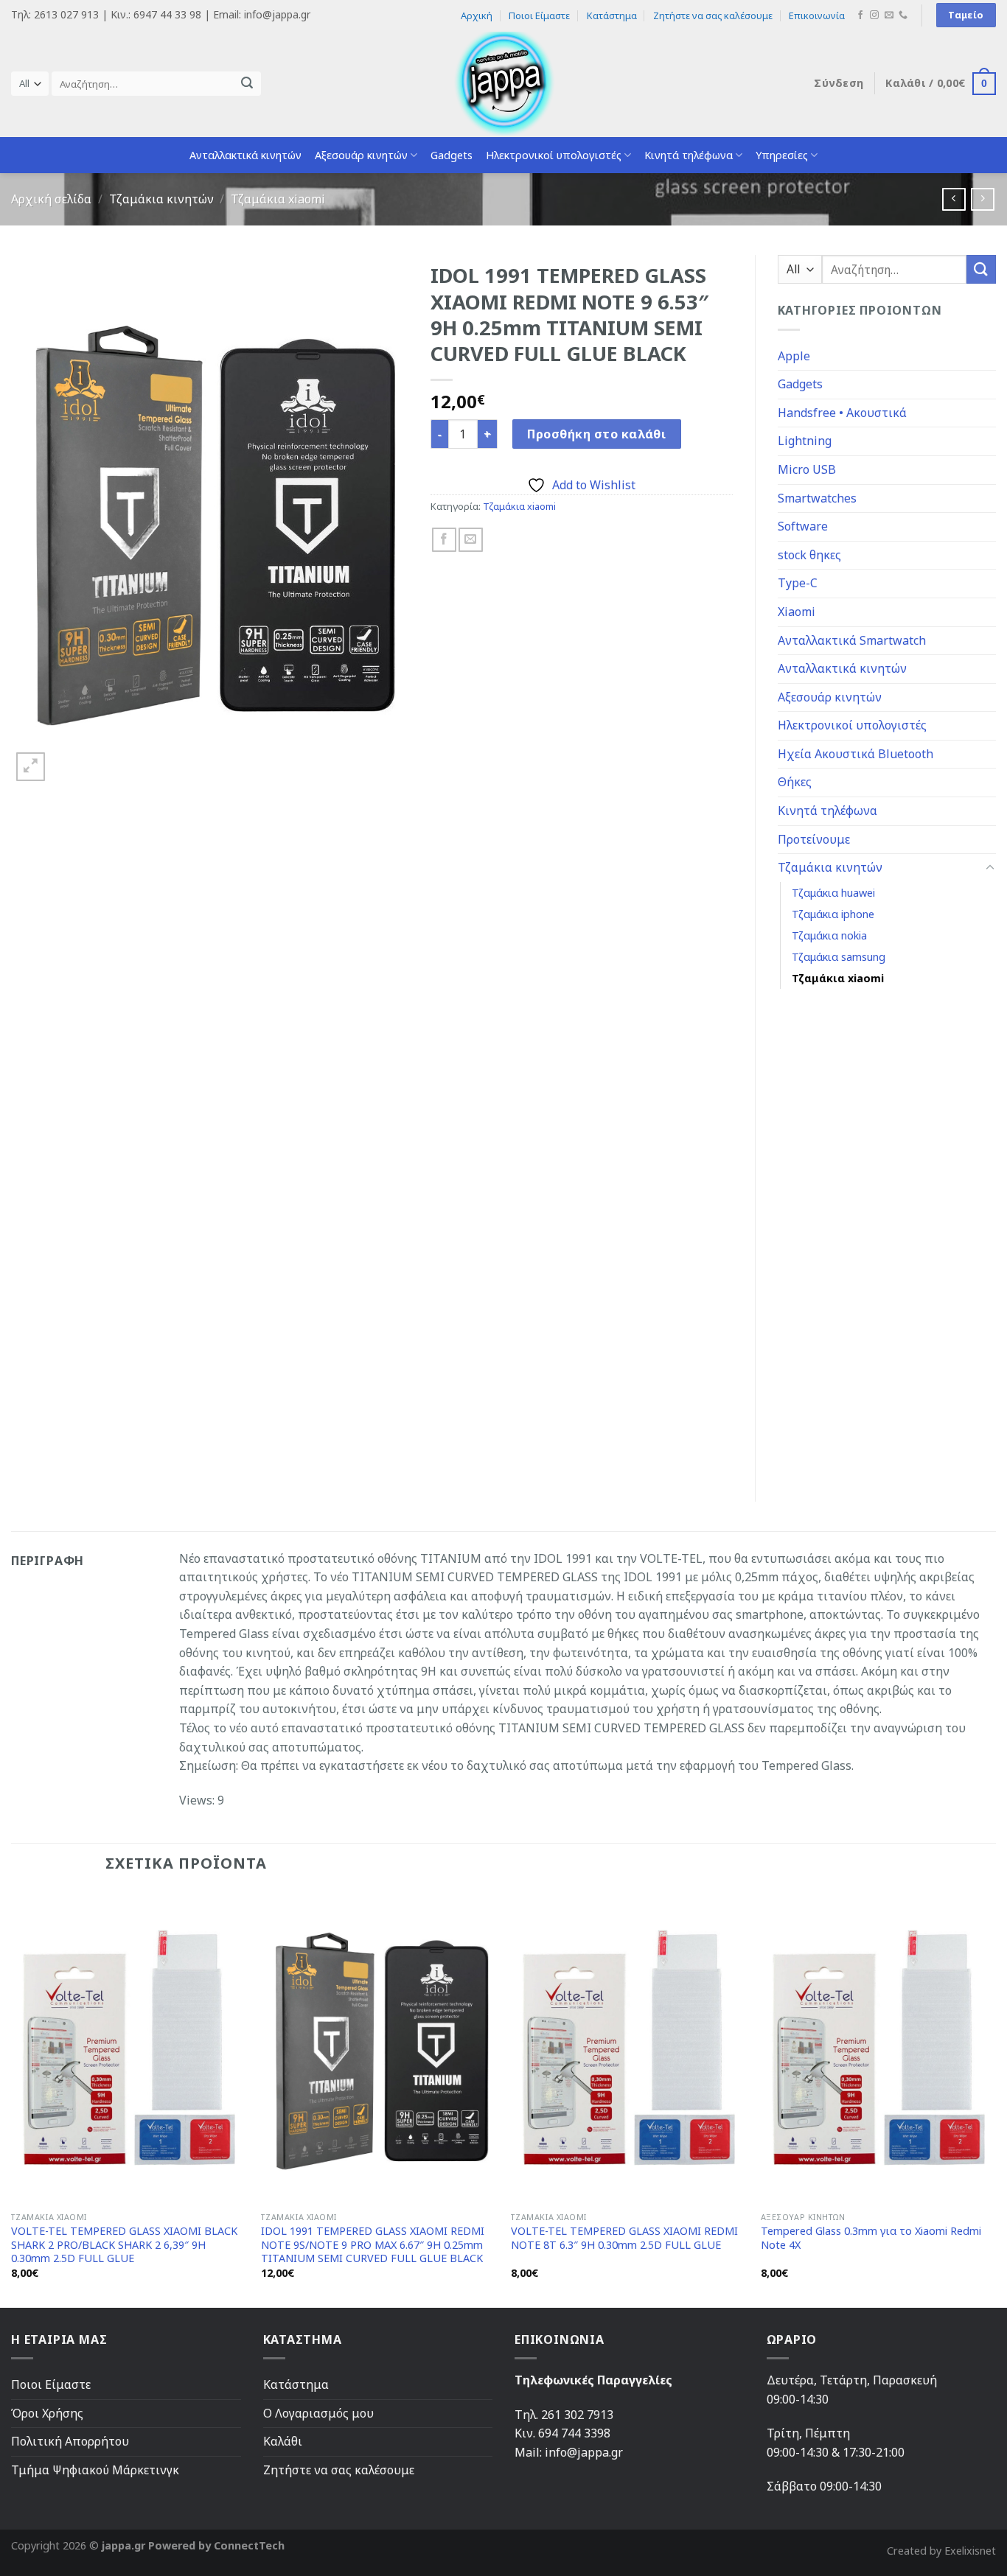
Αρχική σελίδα (51, 199)
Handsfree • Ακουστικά (842, 413)
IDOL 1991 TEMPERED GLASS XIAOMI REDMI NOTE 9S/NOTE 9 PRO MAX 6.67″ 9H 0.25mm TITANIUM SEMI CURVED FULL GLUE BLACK (373, 2245)
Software (803, 526)
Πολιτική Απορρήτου (70, 2441)
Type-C (798, 583)
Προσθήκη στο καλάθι (596, 434)
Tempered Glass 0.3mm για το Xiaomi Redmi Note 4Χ (871, 2238)
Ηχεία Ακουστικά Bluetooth (856, 754)
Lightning (805, 441)
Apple (794, 356)
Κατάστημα (612, 15)
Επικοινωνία (817, 15)
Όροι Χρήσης (47, 2413)
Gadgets (452, 155)
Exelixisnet (970, 2551)
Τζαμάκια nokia (829, 935)
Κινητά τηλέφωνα (689, 155)
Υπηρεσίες (782, 155)
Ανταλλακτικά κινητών (245, 155)
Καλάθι (283, 2441)
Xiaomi (797, 612)
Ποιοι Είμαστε (539, 15)
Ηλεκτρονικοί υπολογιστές (554, 155)
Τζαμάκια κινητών (161, 199)
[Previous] (12, 2098)
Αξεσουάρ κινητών (361, 155)
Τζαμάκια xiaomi (278, 199)
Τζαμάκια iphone (833, 914)
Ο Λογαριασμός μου (318, 2413)
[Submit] (247, 84)
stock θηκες (809, 555)
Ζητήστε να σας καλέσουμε (713, 15)
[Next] (995, 2098)
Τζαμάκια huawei (833, 893)
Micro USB (807, 469)
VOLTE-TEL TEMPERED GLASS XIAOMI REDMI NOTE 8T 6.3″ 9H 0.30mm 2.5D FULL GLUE (624, 2238)
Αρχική (477, 15)
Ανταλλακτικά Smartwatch (852, 640)
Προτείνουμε (814, 839)
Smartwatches (817, 498)
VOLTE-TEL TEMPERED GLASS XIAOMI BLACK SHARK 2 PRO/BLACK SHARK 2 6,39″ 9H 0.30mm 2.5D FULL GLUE (124, 2245)
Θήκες (795, 782)
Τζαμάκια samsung (839, 957)
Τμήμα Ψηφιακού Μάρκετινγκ (95, 2470)
